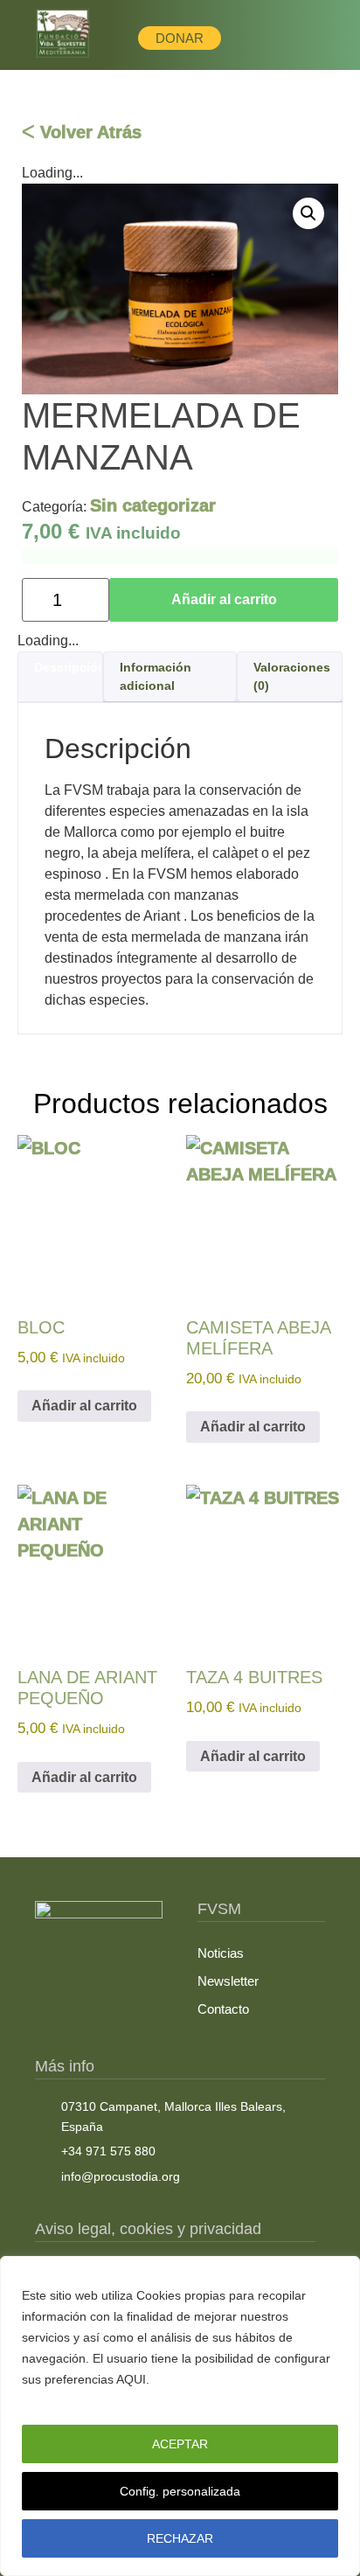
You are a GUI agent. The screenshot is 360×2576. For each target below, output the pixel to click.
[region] (180, 2416)
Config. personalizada (180, 2491)
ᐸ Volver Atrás (82, 132)
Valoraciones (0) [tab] (292, 676)
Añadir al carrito (224, 599)
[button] (308, 213)
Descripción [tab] (70, 667)
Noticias (221, 1953)
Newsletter (228, 1981)
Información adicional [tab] (156, 676)
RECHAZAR (180, 2538)
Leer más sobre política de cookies (131, 2400)
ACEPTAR (180, 2444)
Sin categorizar (153, 505)
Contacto (223, 2009)
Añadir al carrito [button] (84, 1406)
